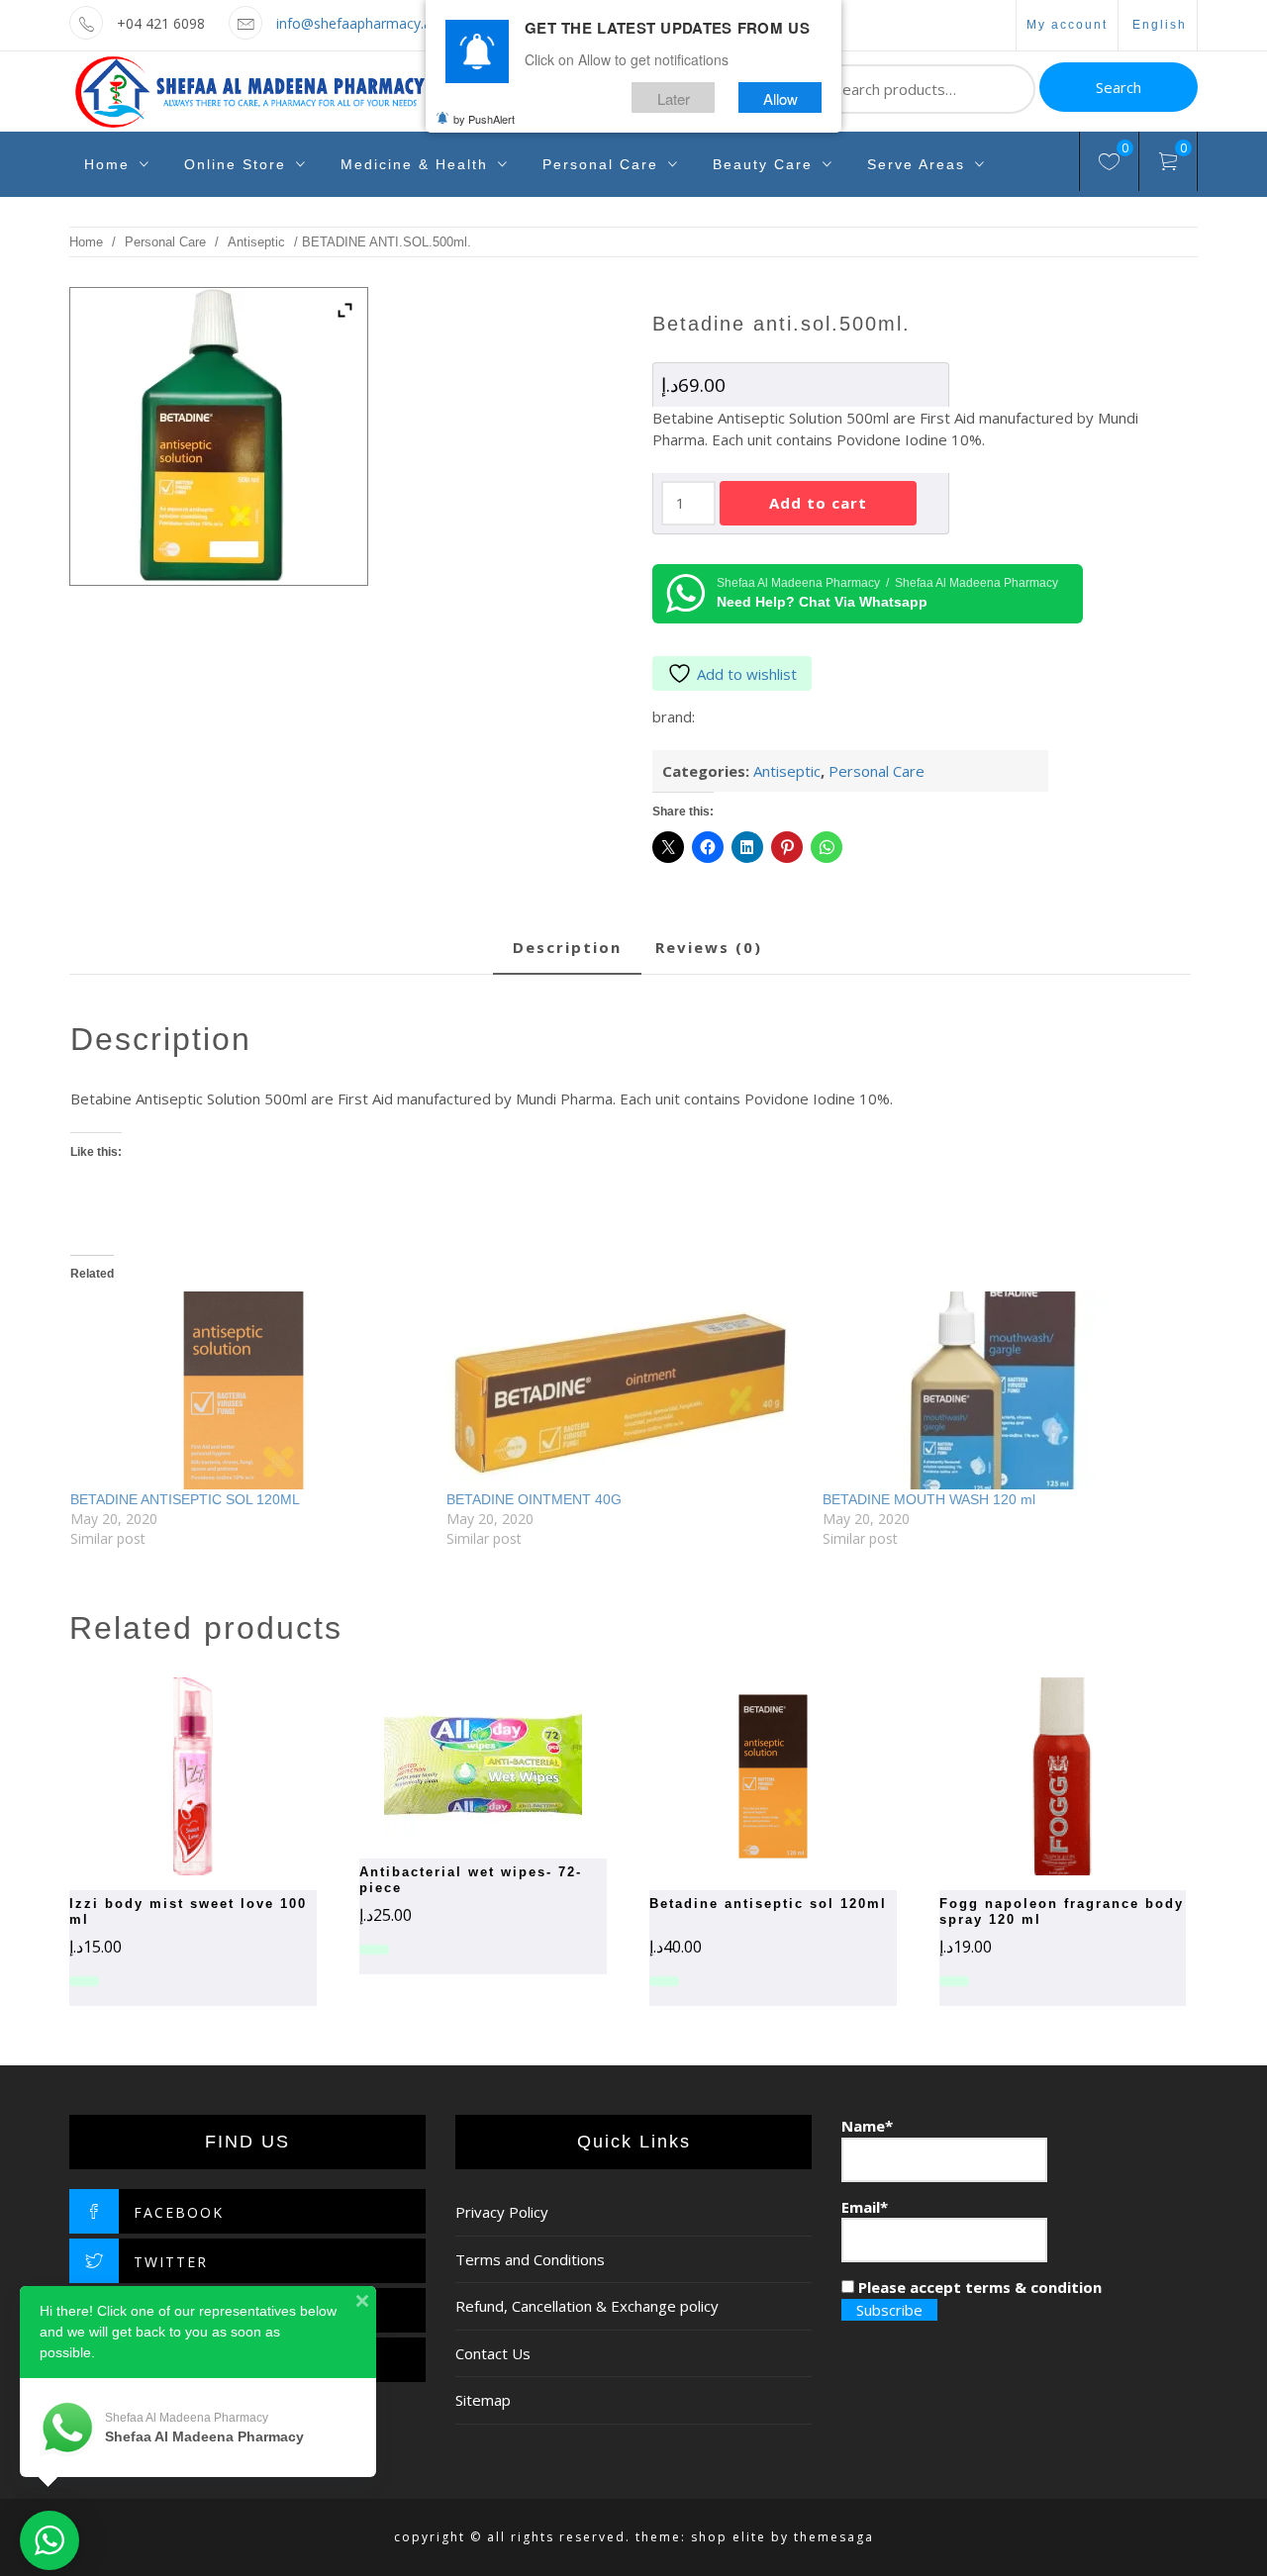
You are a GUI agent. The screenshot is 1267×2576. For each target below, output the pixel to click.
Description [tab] (567, 947)
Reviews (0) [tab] (709, 947)
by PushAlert (484, 119)
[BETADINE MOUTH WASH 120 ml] (1001, 1390)
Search (1119, 87)
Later (674, 97)
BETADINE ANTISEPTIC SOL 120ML (185, 1499)
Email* (865, 2207)
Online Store (235, 164)
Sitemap (483, 2400)
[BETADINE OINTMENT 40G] (625, 1390)
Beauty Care (763, 164)
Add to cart (818, 503)
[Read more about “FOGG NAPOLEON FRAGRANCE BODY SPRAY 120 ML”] (1027, 1776)
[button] (448, 1761)
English (1160, 25)
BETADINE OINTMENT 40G (534, 1499)
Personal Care (600, 164)
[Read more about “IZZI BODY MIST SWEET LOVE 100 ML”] (158, 1776)
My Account (1067, 25)
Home (107, 164)
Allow (780, 97)
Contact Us (493, 2353)
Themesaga (834, 2537)
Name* (867, 2126)
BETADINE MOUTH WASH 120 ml (929, 1499)
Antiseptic (256, 242)
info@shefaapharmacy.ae (358, 23)
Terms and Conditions (530, 2259)
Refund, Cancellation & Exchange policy (587, 2306)
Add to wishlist (747, 674)
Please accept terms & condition (978, 2287)
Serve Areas (916, 164)
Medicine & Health (414, 164)
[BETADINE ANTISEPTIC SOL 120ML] (248, 1390)
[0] (1109, 164)
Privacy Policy (502, 2212)
